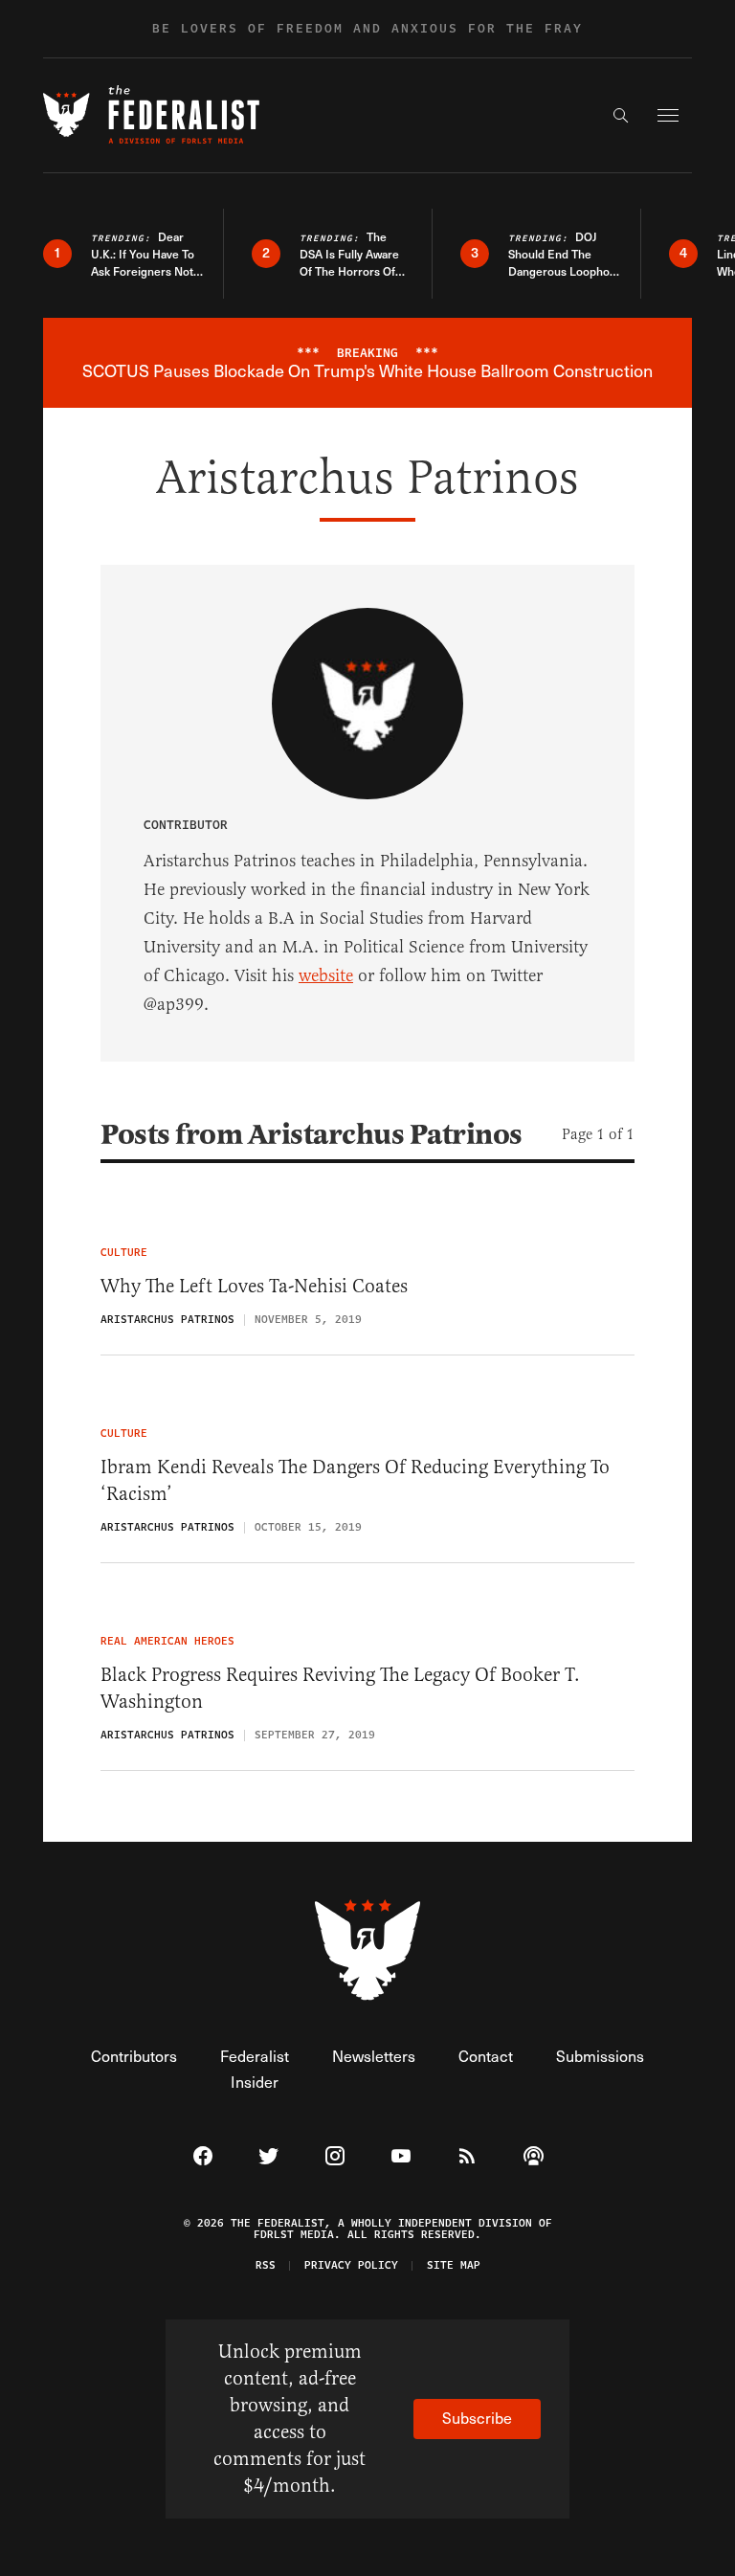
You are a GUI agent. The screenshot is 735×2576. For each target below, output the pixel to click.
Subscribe (477, 2418)
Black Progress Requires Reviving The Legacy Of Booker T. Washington (340, 1688)
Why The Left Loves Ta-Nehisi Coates (254, 1286)
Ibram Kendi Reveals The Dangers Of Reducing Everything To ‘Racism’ (355, 1480)
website (326, 975)
